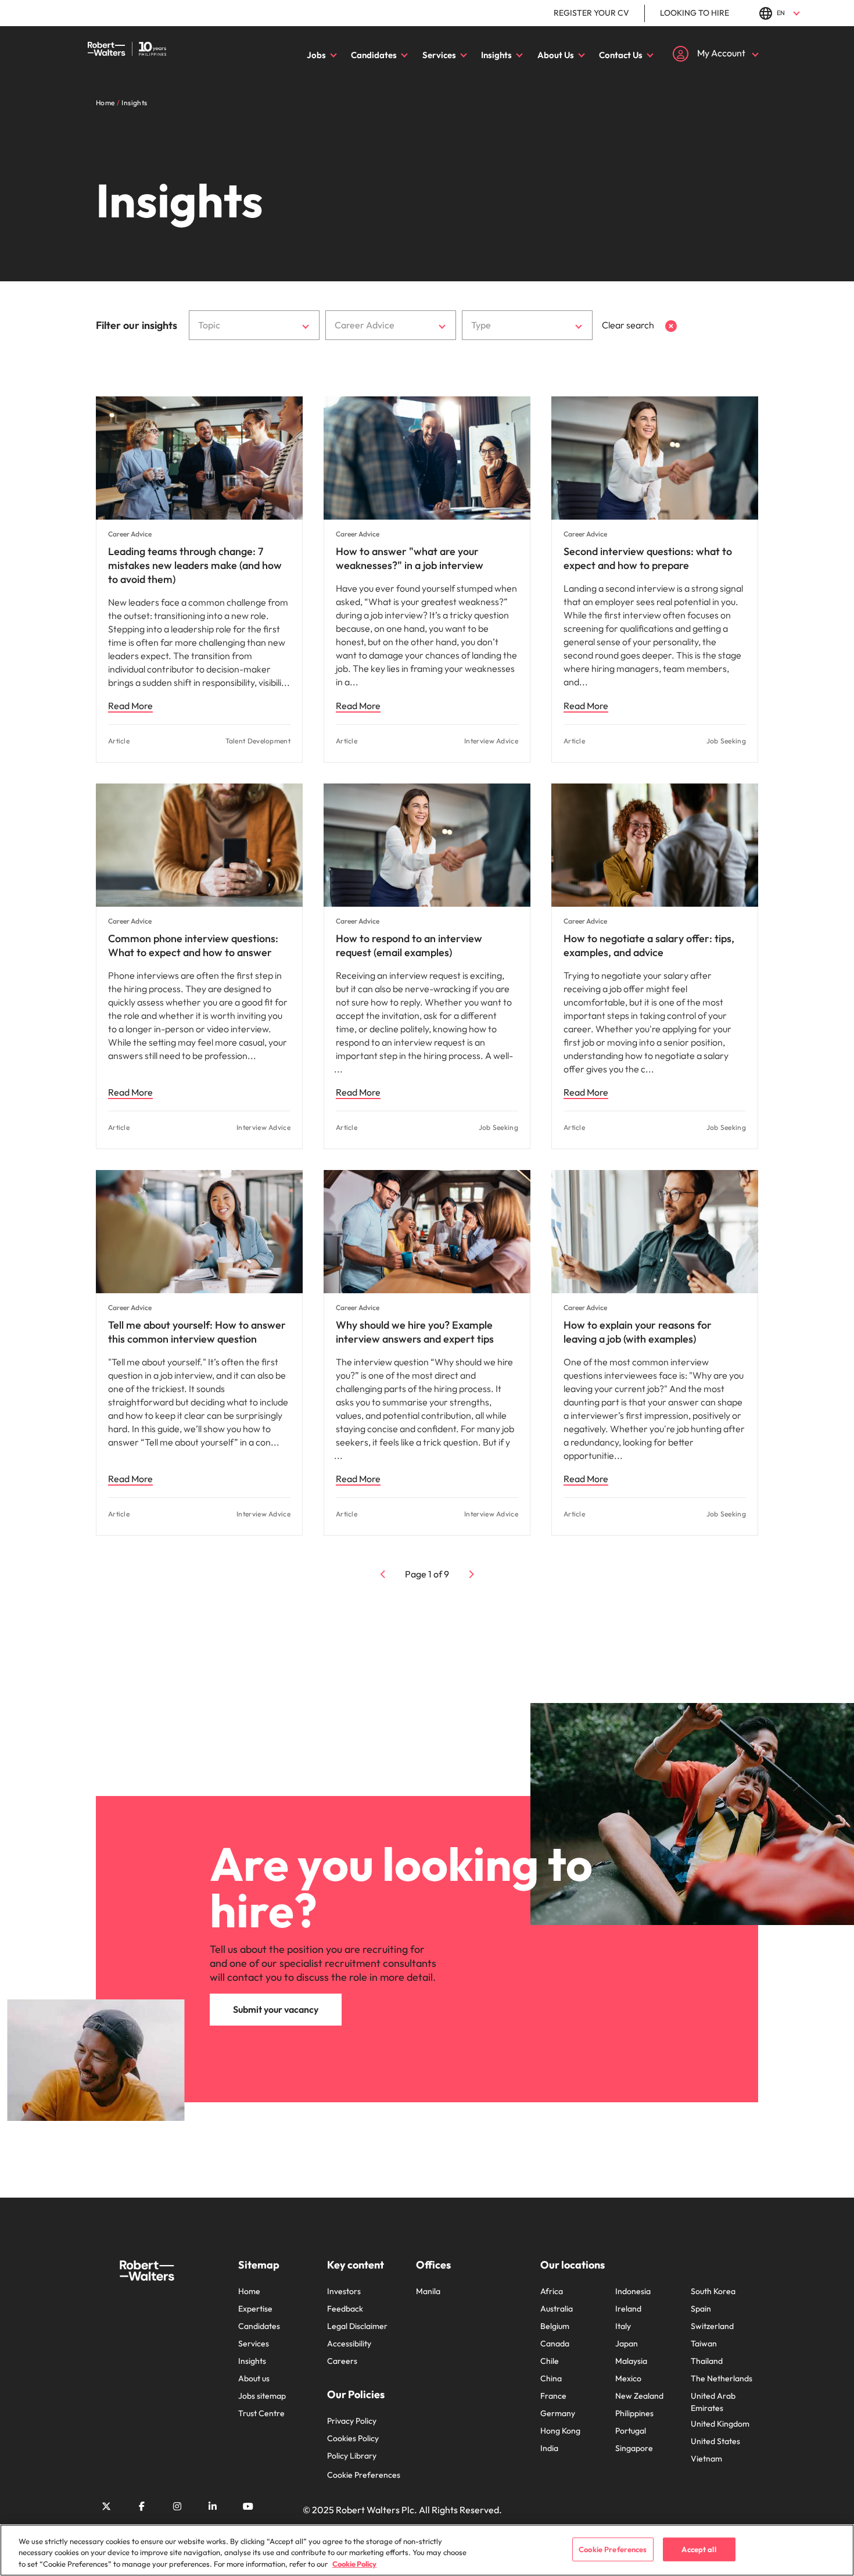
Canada (555, 2344)
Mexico (628, 2378)
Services (439, 55)
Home (249, 2291)
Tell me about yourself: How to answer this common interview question (197, 1332)
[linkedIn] (213, 2506)
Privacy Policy (352, 2421)
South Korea (713, 2291)
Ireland (628, 2309)
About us (254, 2378)
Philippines (634, 2413)
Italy (623, 2326)
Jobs (316, 55)
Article (119, 741)
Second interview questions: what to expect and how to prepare (648, 558)
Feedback (345, 2309)
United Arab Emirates (713, 2402)
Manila (428, 2291)
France (553, 2396)
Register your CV (591, 13)
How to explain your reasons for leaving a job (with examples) (638, 1332)
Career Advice (130, 534)
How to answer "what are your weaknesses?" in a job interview (410, 558)
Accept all (699, 2549)
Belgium (555, 2326)
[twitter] (106, 2506)
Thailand (707, 2361)
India (549, 2448)
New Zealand (639, 2396)
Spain (701, 2309)
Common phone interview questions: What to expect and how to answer (193, 945)
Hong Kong (560, 2431)
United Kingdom (720, 2424)
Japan (627, 2344)
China (551, 2378)
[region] (427, 2550)
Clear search (629, 325)
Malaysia (631, 2361)
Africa (552, 2291)
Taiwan (704, 2344)
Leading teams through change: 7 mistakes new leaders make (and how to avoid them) (195, 565)
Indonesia (633, 2291)
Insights (496, 55)
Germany (558, 2413)
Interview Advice (491, 741)
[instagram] (177, 2506)
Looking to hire (695, 13)
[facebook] (142, 2506)
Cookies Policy (353, 2438)
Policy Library (352, 2456)
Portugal (631, 2431)
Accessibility (349, 2344)
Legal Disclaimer (357, 2326)
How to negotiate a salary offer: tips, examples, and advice (649, 945)
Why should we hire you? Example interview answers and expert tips (415, 1332)
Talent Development (258, 741)
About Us (556, 55)
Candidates (374, 55)
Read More (130, 706)
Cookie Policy (354, 2564)
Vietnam (706, 2459)
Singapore (634, 2448)
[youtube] (248, 2506)
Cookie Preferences (364, 2475)
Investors (344, 2291)
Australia (557, 2309)
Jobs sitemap (262, 2396)
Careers (342, 2361)
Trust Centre (261, 2413)
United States (715, 2441)
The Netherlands (722, 2378)
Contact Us (621, 55)
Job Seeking (726, 741)
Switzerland (712, 2326)
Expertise (255, 2309)
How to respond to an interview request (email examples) (409, 945)
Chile (550, 2361)
